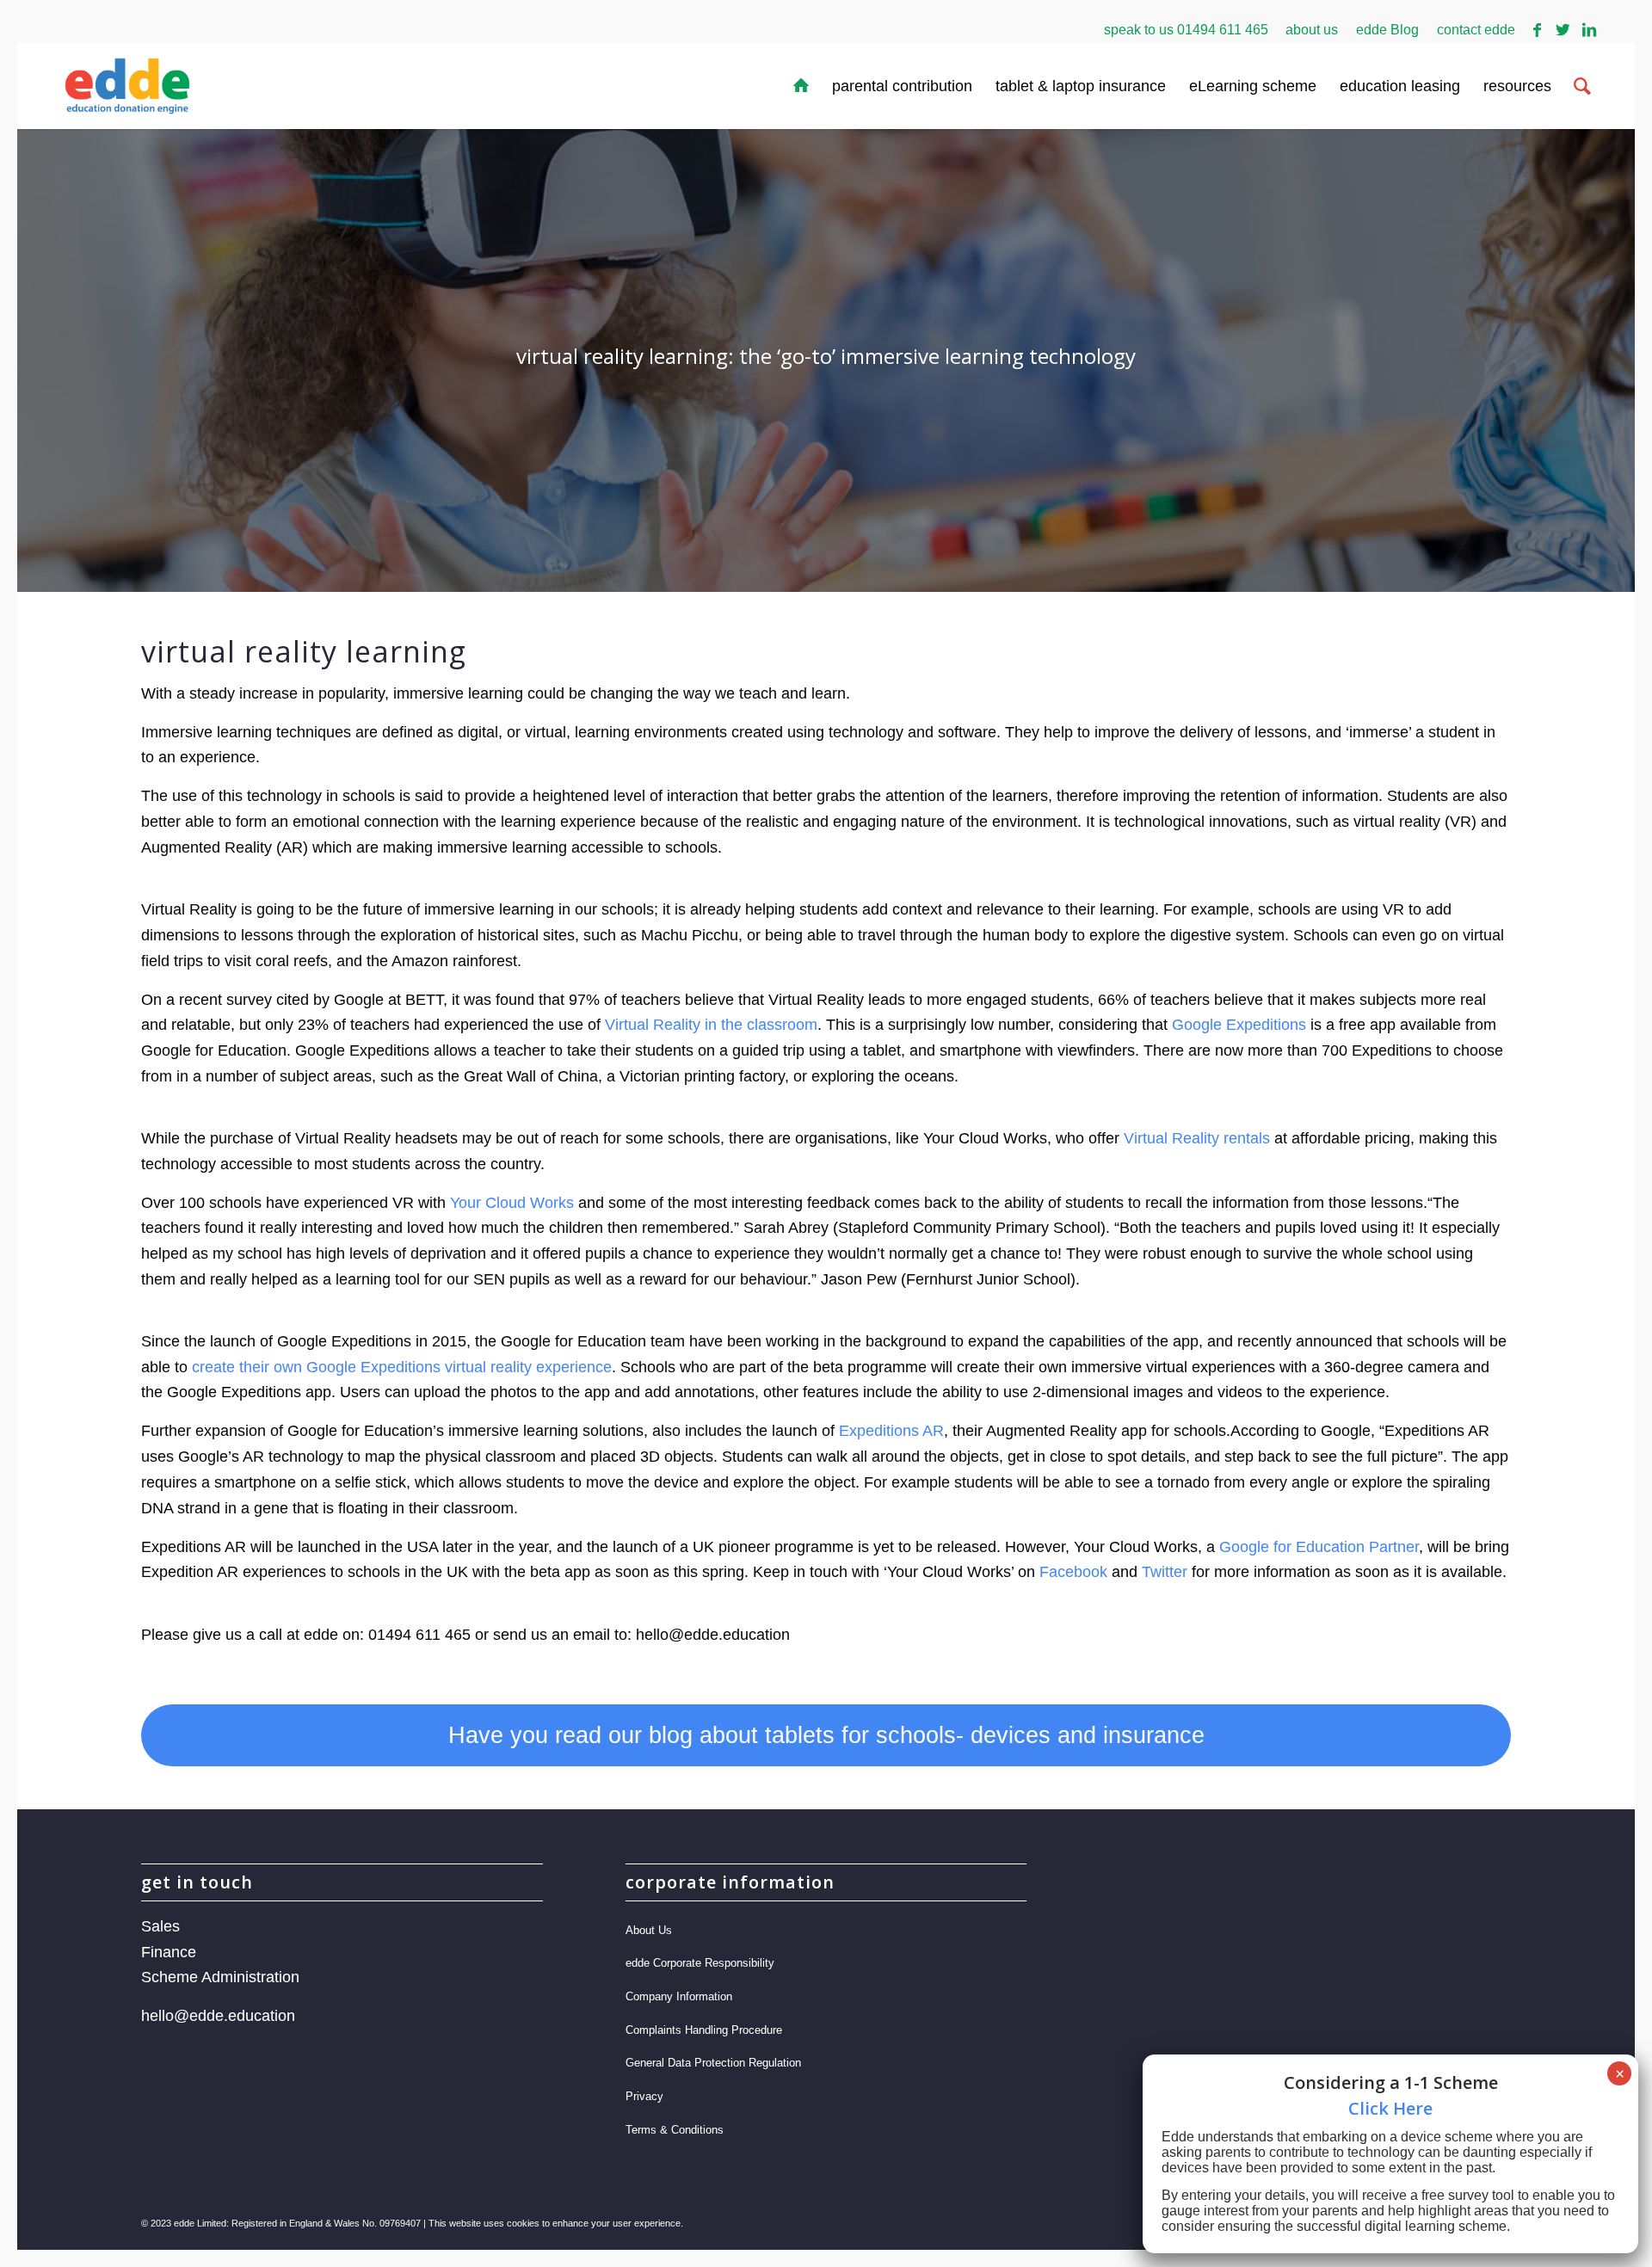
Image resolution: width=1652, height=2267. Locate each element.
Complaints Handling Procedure (704, 2030)
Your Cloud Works (512, 1203)
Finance (169, 1952)
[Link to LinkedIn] (1589, 30)
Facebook (1073, 1572)
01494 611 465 (1223, 30)
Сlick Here (1390, 2108)
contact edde (1476, 30)
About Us (649, 1930)
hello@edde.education (218, 2016)
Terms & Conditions (675, 2130)
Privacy (644, 2096)
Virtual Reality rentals (1195, 1138)
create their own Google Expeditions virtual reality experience (402, 1367)
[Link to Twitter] (1563, 30)
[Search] (1582, 86)
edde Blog (1387, 30)
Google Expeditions (1239, 1025)
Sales (160, 1926)
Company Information (679, 1996)
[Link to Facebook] (1537, 30)
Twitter (1165, 1572)
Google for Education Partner (1319, 1547)
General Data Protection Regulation (713, 2063)
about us (1312, 30)
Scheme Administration (220, 1977)
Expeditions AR (891, 1431)
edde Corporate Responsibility (700, 1963)
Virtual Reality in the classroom (711, 1025)
